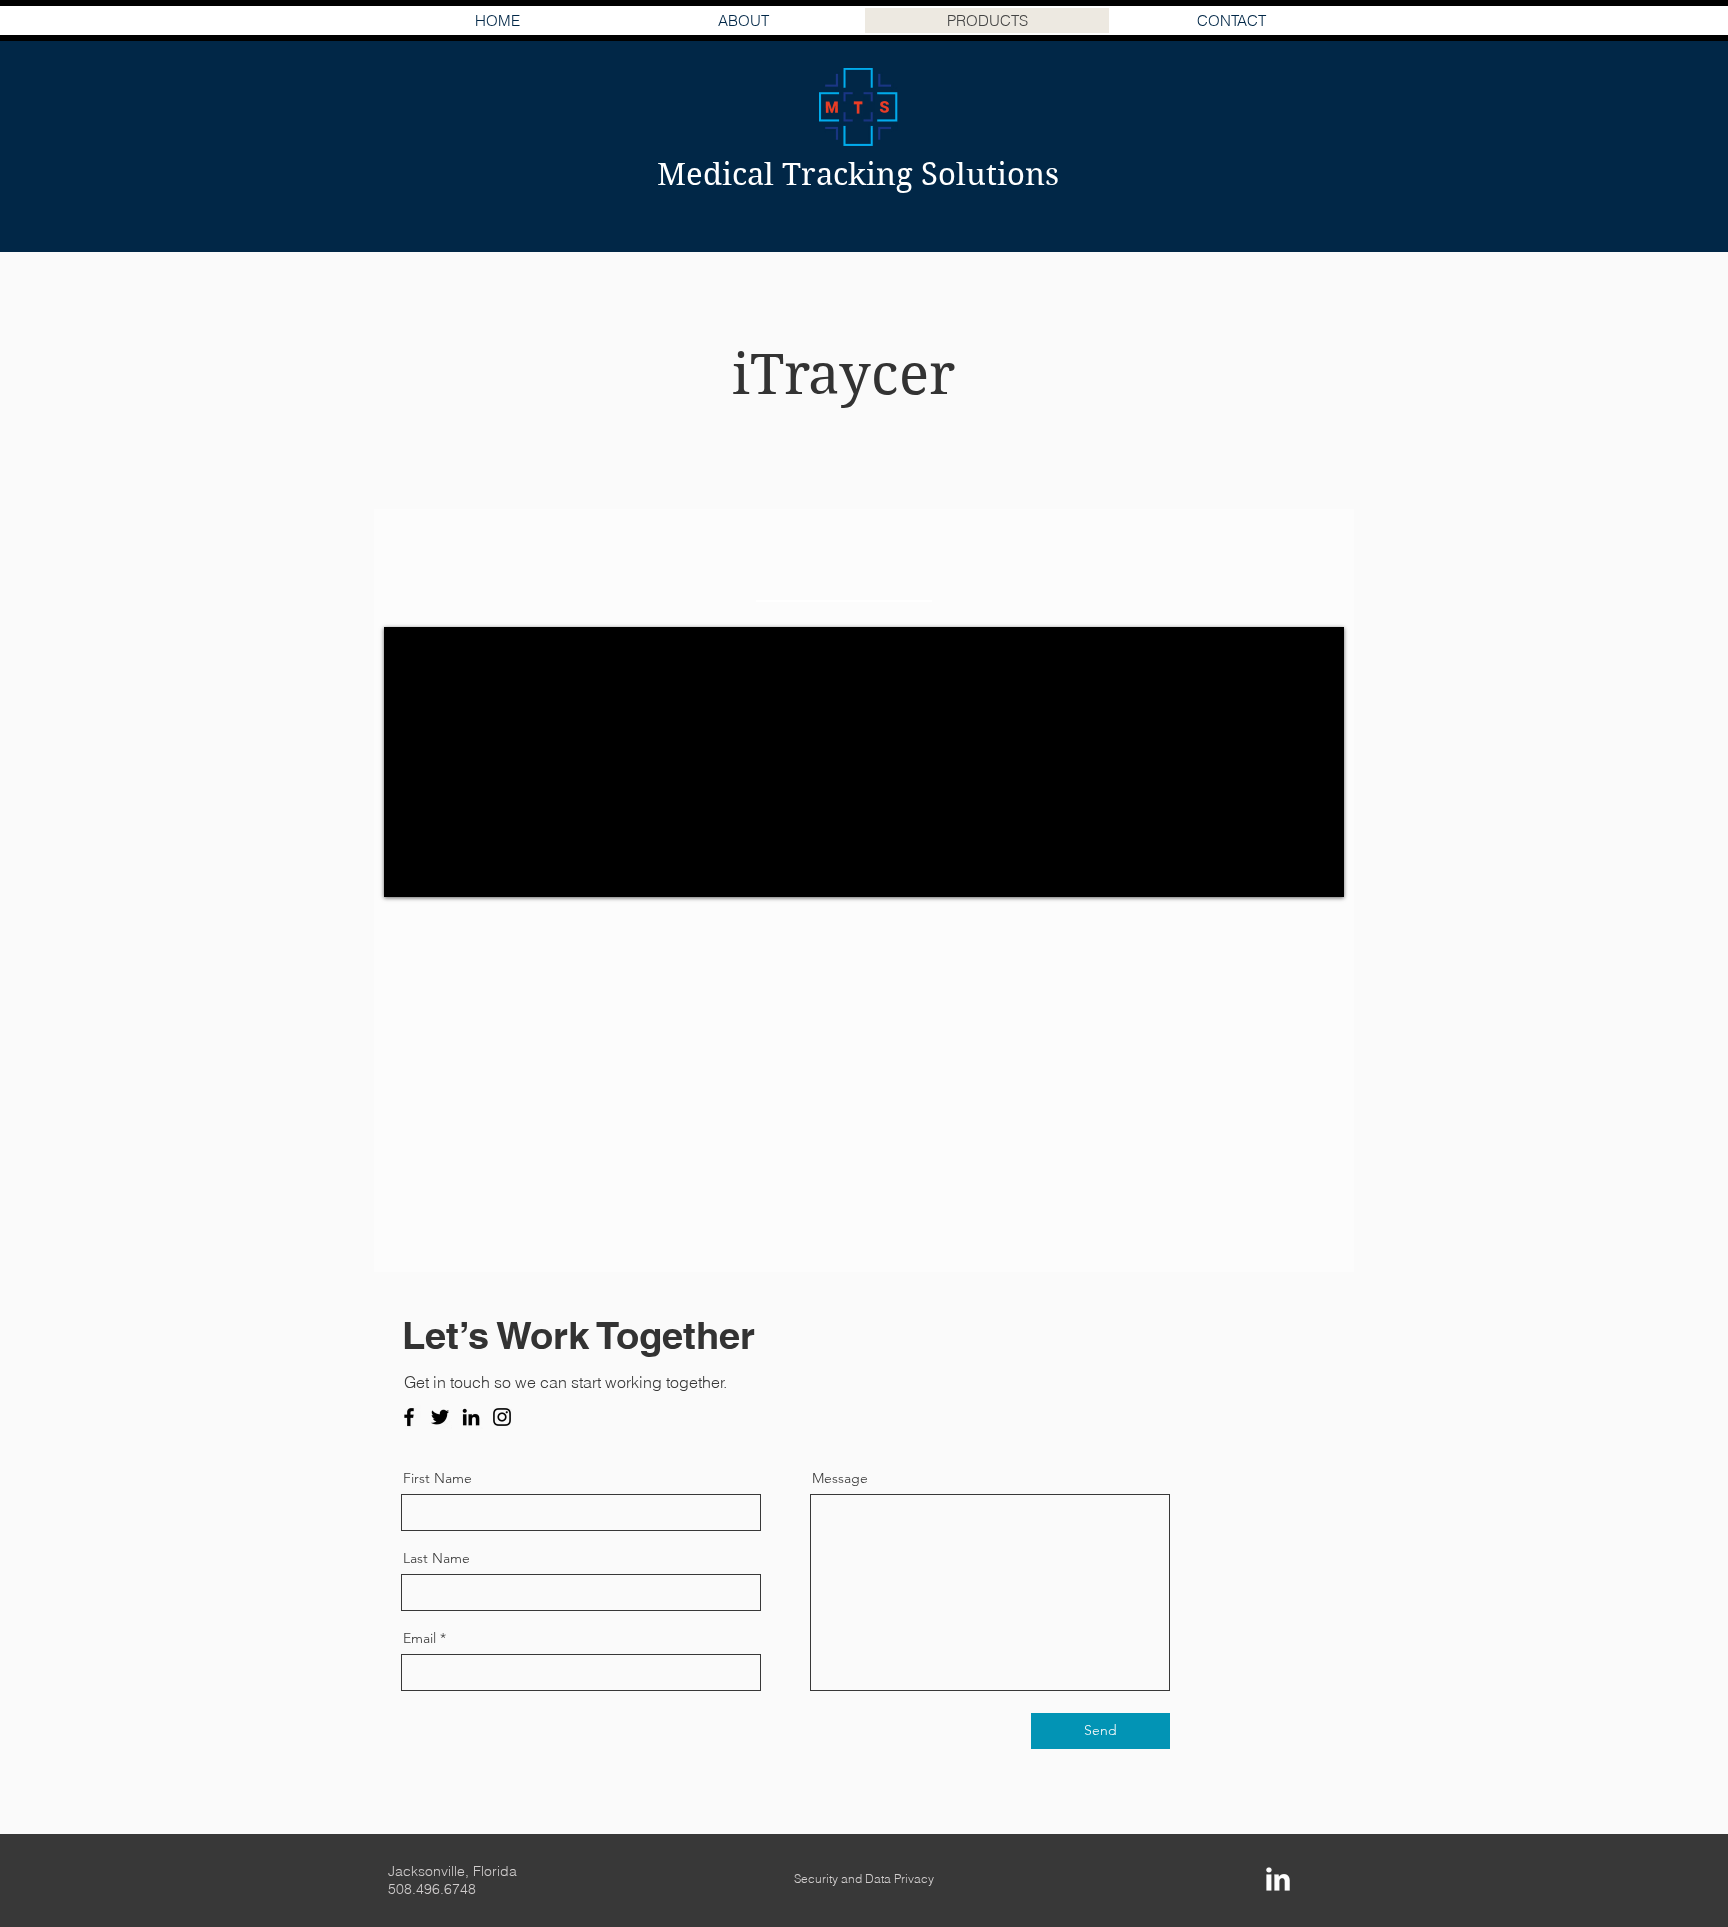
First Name (437, 1478)
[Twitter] (440, 1417)
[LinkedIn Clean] (1278, 1879)
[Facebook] (409, 1417)
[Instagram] (502, 1417)
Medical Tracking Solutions (858, 174)
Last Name (436, 1558)
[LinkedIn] (471, 1417)
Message (840, 1478)
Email (419, 1638)
